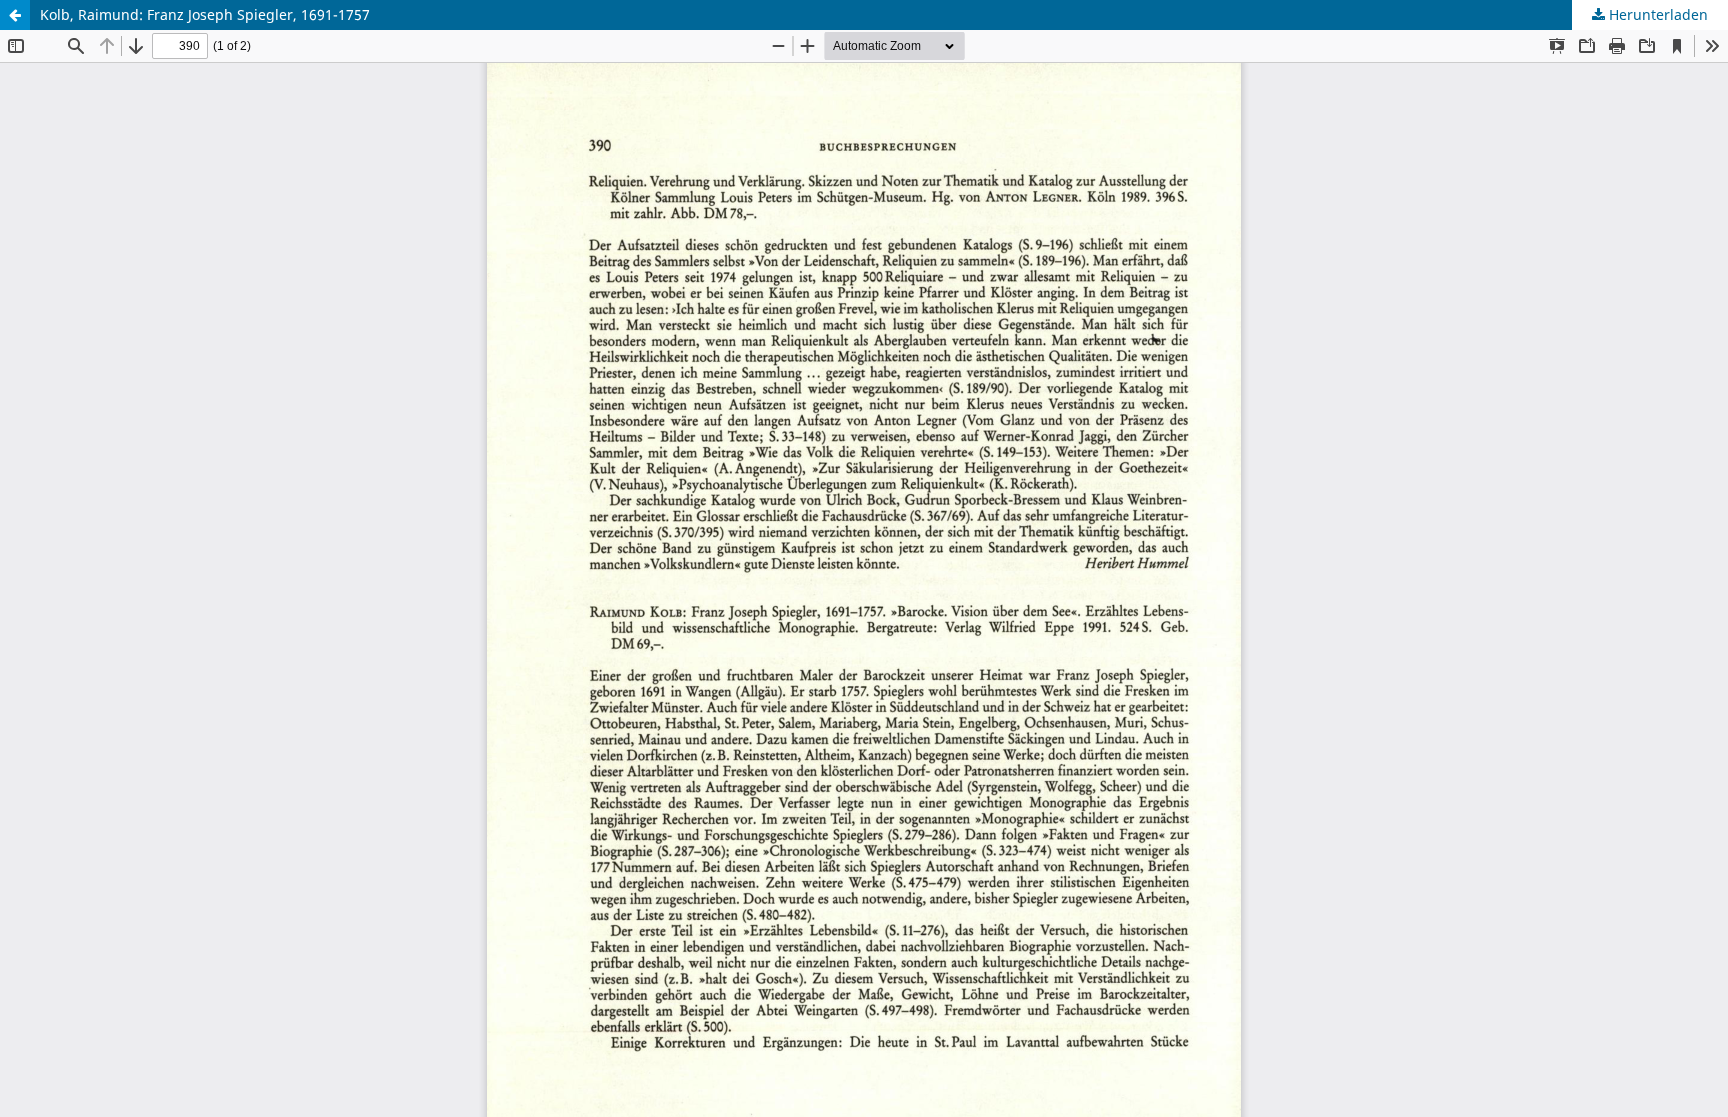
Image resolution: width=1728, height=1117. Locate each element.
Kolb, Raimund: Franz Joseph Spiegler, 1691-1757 (205, 14)
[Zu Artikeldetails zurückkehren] (15, 15)
